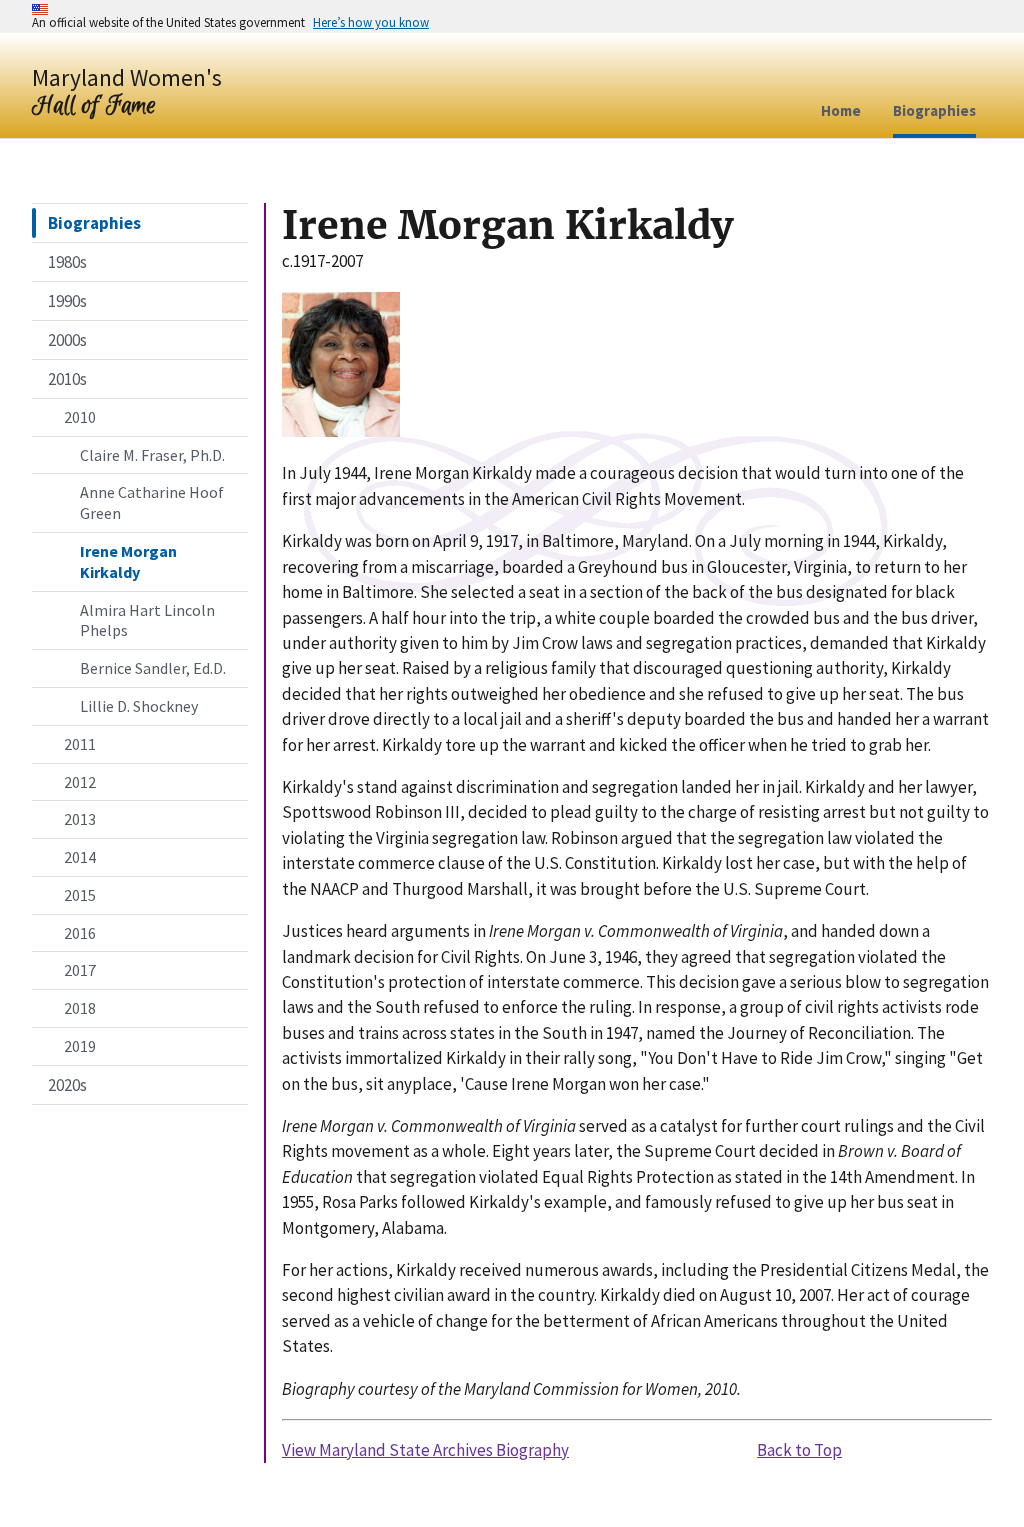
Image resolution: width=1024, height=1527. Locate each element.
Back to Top (799, 1450)
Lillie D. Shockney (139, 706)
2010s (67, 379)
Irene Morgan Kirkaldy (128, 561)
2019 (80, 1046)
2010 (80, 417)
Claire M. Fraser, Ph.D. (152, 455)
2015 (80, 895)
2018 (80, 1008)
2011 (80, 744)
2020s (67, 1085)
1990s (67, 301)
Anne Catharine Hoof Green (152, 502)
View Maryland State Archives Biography (425, 1450)
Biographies (94, 223)
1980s (67, 262)
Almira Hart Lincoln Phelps (147, 620)
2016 (80, 933)
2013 (80, 819)
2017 (80, 970)
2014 (80, 857)
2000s (67, 340)
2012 (80, 782)
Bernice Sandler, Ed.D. (153, 668)
